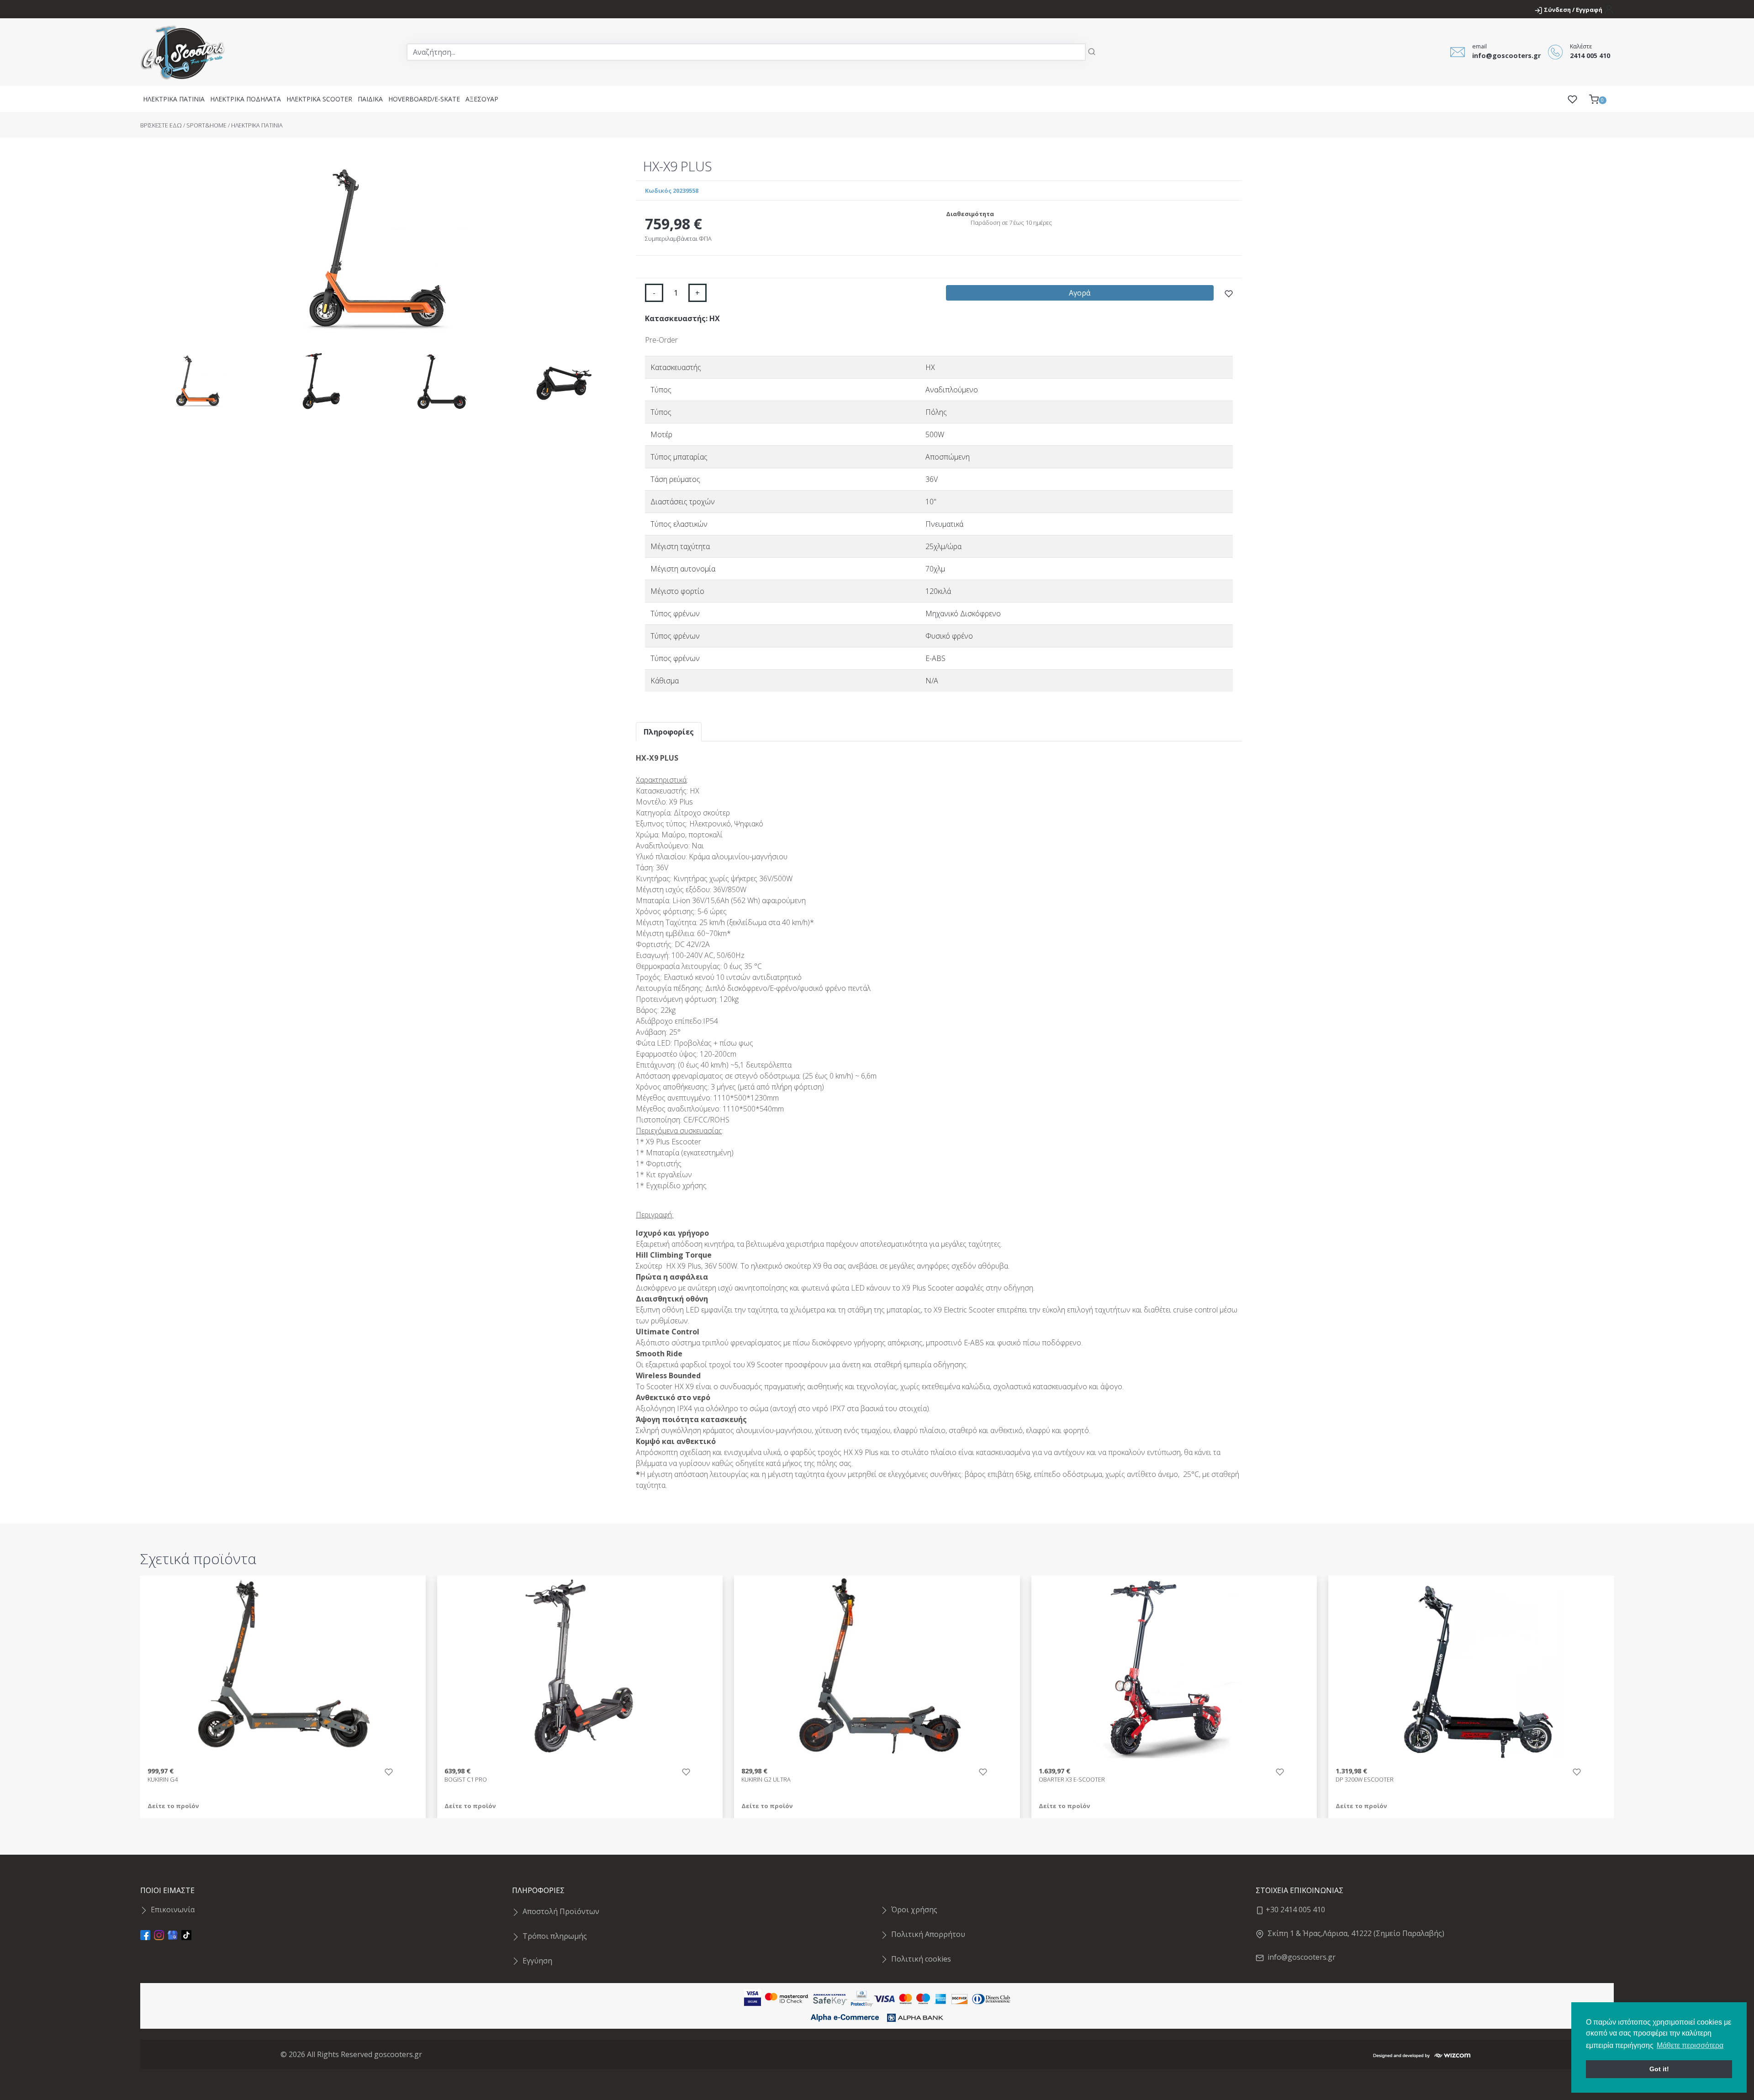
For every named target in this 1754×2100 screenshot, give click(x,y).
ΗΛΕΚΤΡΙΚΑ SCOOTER (319, 99)
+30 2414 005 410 (1294, 1910)
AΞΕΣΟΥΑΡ (482, 99)
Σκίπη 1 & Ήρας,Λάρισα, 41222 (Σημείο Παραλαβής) (1354, 1933)
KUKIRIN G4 (163, 1780)
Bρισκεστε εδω (162, 125)
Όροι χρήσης (914, 1910)
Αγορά (1080, 293)
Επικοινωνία (173, 1910)
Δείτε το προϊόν (173, 1806)
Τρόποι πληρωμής (555, 1936)
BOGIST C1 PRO (466, 1780)
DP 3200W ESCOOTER (1365, 1780)
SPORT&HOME (206, 125)
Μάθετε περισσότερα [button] (1690, 2045)
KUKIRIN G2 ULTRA (766, 1780)
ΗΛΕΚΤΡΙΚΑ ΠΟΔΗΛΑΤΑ (246, 99)
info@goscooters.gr (1300, 1957)
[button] (1598, 99)
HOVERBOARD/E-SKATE (424, 99)
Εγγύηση (537, 1961)
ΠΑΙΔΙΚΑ (370, 99)
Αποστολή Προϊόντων (561, 1911)
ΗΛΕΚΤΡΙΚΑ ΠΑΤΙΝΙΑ (174, 99)
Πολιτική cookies (921, 1959)
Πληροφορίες (669, 732)
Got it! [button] (1659, 2069)
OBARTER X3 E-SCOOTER (1072, 1780)
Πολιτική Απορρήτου (928, 1934)
